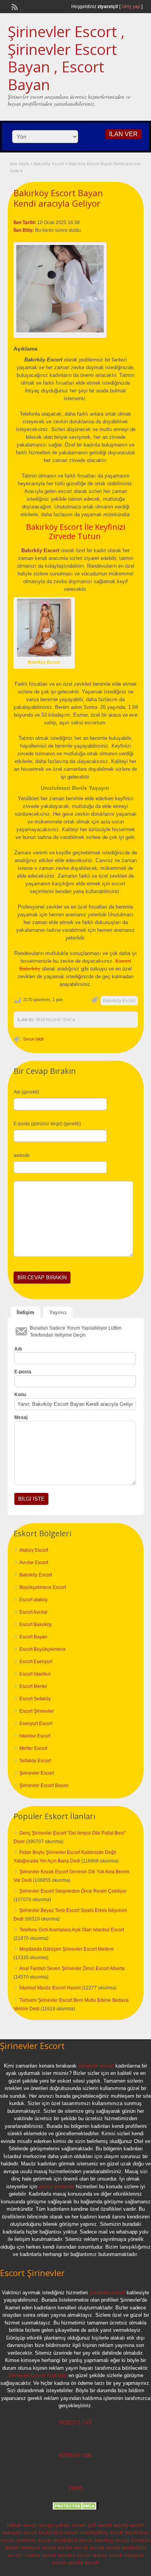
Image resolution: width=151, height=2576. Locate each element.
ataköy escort (107, 2555)
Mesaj (21, 1417)
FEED (76, 2489)
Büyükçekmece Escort (43, 1587)
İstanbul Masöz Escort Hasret (50, 1988)
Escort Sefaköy (35, 1699)
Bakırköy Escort (49, 164)
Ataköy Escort (34, 1550)
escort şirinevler (57, 2187)
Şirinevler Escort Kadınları (38, 2375)
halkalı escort (22, 2525)
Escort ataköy (33, 1600)
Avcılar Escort (34, 1563)
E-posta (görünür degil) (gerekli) (47, 1124)
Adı (18, 1349)
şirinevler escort (96, 2066)
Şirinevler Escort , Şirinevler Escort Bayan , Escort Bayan (66, 58)
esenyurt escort (20, 2532)
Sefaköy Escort (35, 1761)
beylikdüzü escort (58, 2532)
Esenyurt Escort (36, 1724)
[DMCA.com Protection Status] (75, 2508)
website (22, 1155)
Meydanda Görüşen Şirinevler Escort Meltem (66, 1949)
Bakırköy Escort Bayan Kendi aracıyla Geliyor (58, 198)
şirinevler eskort (107, 2293)
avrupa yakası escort (62, 2525)
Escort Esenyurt (36, 1662)
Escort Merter (33, 1686)
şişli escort (100, 2525)
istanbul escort (40, 2555)
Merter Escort (33, 1748)
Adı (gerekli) (26, 1092)
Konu (20, 1395)
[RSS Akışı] (14, 6)
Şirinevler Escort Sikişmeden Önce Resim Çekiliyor (73, 1891)
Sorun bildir (34, 1039)
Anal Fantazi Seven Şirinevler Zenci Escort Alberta (72, 1968)
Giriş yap (131, 7)
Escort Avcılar (33, 1612)
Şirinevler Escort (37, 1773)
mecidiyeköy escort (102, 2532)
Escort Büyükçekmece (43, 1649)
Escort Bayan (33, 1637)
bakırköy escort (112, 2540)
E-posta (23, 1372)
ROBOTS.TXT (75, 2423)
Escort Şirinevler (37, 1711)
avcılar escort (129, 2525)
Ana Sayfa (19, 164)
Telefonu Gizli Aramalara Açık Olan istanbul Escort (72, 1930)
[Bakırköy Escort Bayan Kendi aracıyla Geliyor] (60, 289)
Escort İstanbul (35, 1674)
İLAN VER (124, 134)
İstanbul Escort (35, 1736)
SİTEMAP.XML (75, 2455)
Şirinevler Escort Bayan (44, 1785)
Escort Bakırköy (36, 1624)
